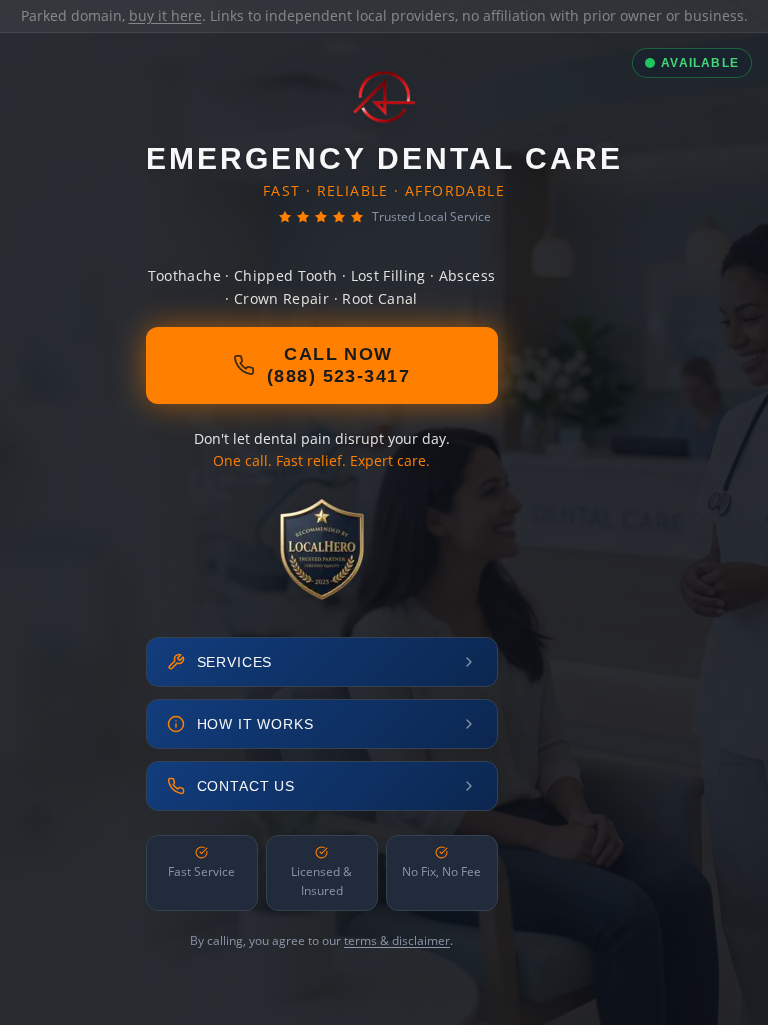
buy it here (165, 15)
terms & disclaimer (397, 940)
